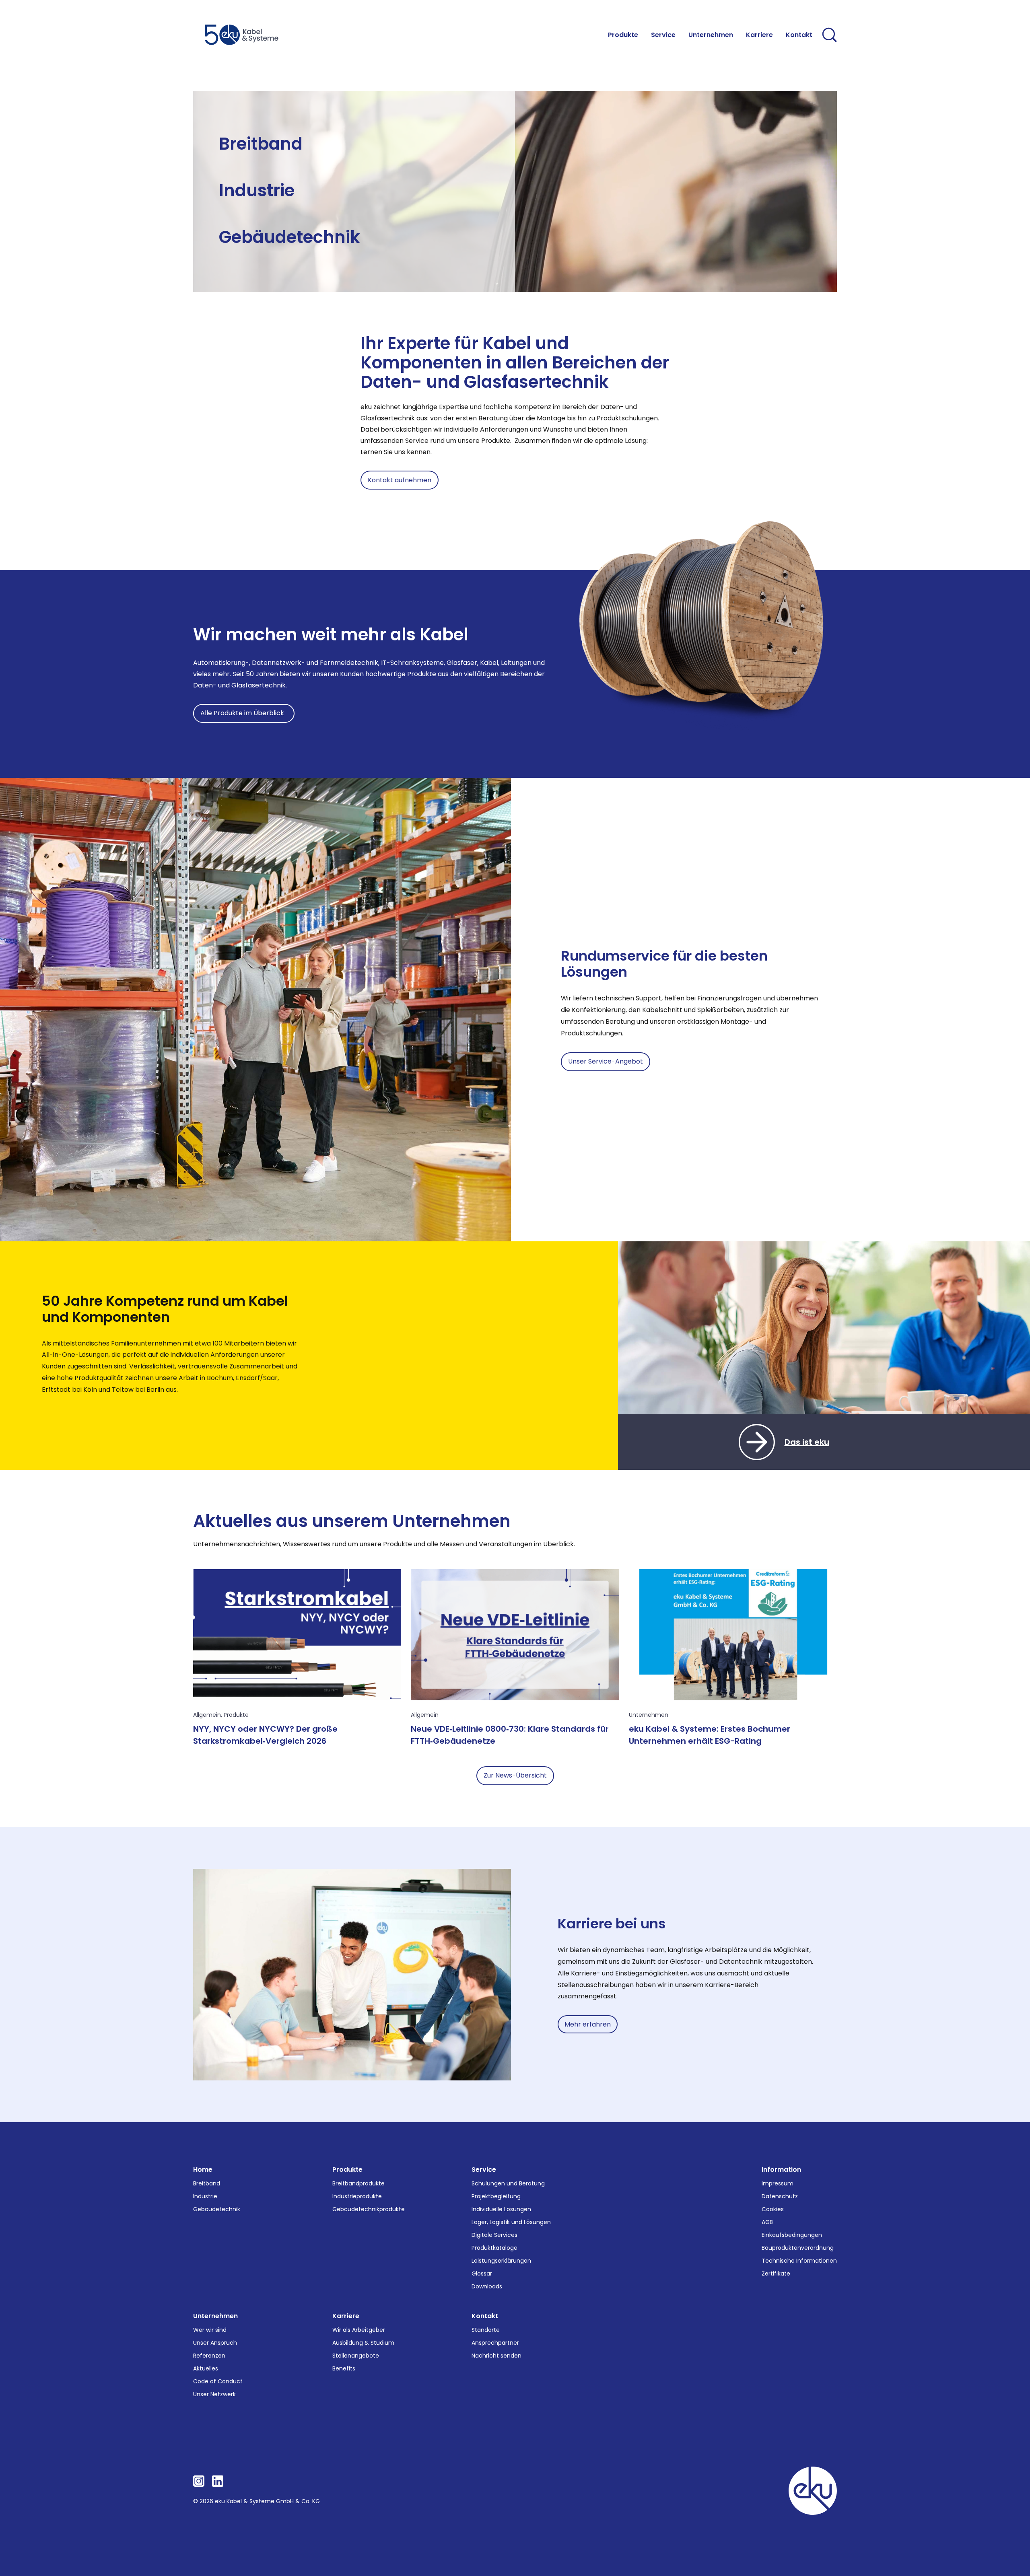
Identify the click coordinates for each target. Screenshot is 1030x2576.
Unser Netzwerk (214, 2394)
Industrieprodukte (357, 2196)
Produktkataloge (494, 2248)
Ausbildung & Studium (363, 2343)
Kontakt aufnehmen (400, 480)
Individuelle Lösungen (501, 2209)
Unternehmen (649, 1715)
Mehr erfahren (588, 2024)
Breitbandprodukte (358, 2183)
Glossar (482, 2274)
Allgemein (207, 1715)
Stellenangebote (356, 2356)
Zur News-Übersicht (515, 1775)
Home (203, 2170)
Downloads (487, 2286)
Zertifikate (776, 2274)
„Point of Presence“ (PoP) (361, 154)
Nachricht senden (496, 2356)
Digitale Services (494, 2235)
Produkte (236, 1715)
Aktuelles (206, 2368)
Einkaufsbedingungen (792, 2235)
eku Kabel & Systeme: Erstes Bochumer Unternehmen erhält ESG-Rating (710, 1735)
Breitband (261, 144)
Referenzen (209, 2356)
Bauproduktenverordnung (798, 2248)
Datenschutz (780, 2196)
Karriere (346, 2316)
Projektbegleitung (496, 2196)
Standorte (486, 2330)
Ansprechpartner (495, 2343)
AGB (767, 2222)
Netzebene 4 (238, 164)
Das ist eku (807, 1442)
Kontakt (485, 2316)
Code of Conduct (218, 2381)
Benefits (344, 2368)
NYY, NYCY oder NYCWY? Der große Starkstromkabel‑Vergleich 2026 (265, 1735)
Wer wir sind (210, 2330)
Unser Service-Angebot (606, 1061)
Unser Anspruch (215, 2343)
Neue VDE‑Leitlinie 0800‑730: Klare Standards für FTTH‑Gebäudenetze (510, 1735)
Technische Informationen (799, 2261)
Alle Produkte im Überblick (244, 713)
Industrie (257, 190)
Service (484, 2170)
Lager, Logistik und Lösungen (511, 2222)
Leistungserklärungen (501, 2261)
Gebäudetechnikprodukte (369, 2209)
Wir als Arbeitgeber (359, 2330)
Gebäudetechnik (289, 237)
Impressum (778, 2183)
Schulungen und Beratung (508, 2183)
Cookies (773, 2209)
